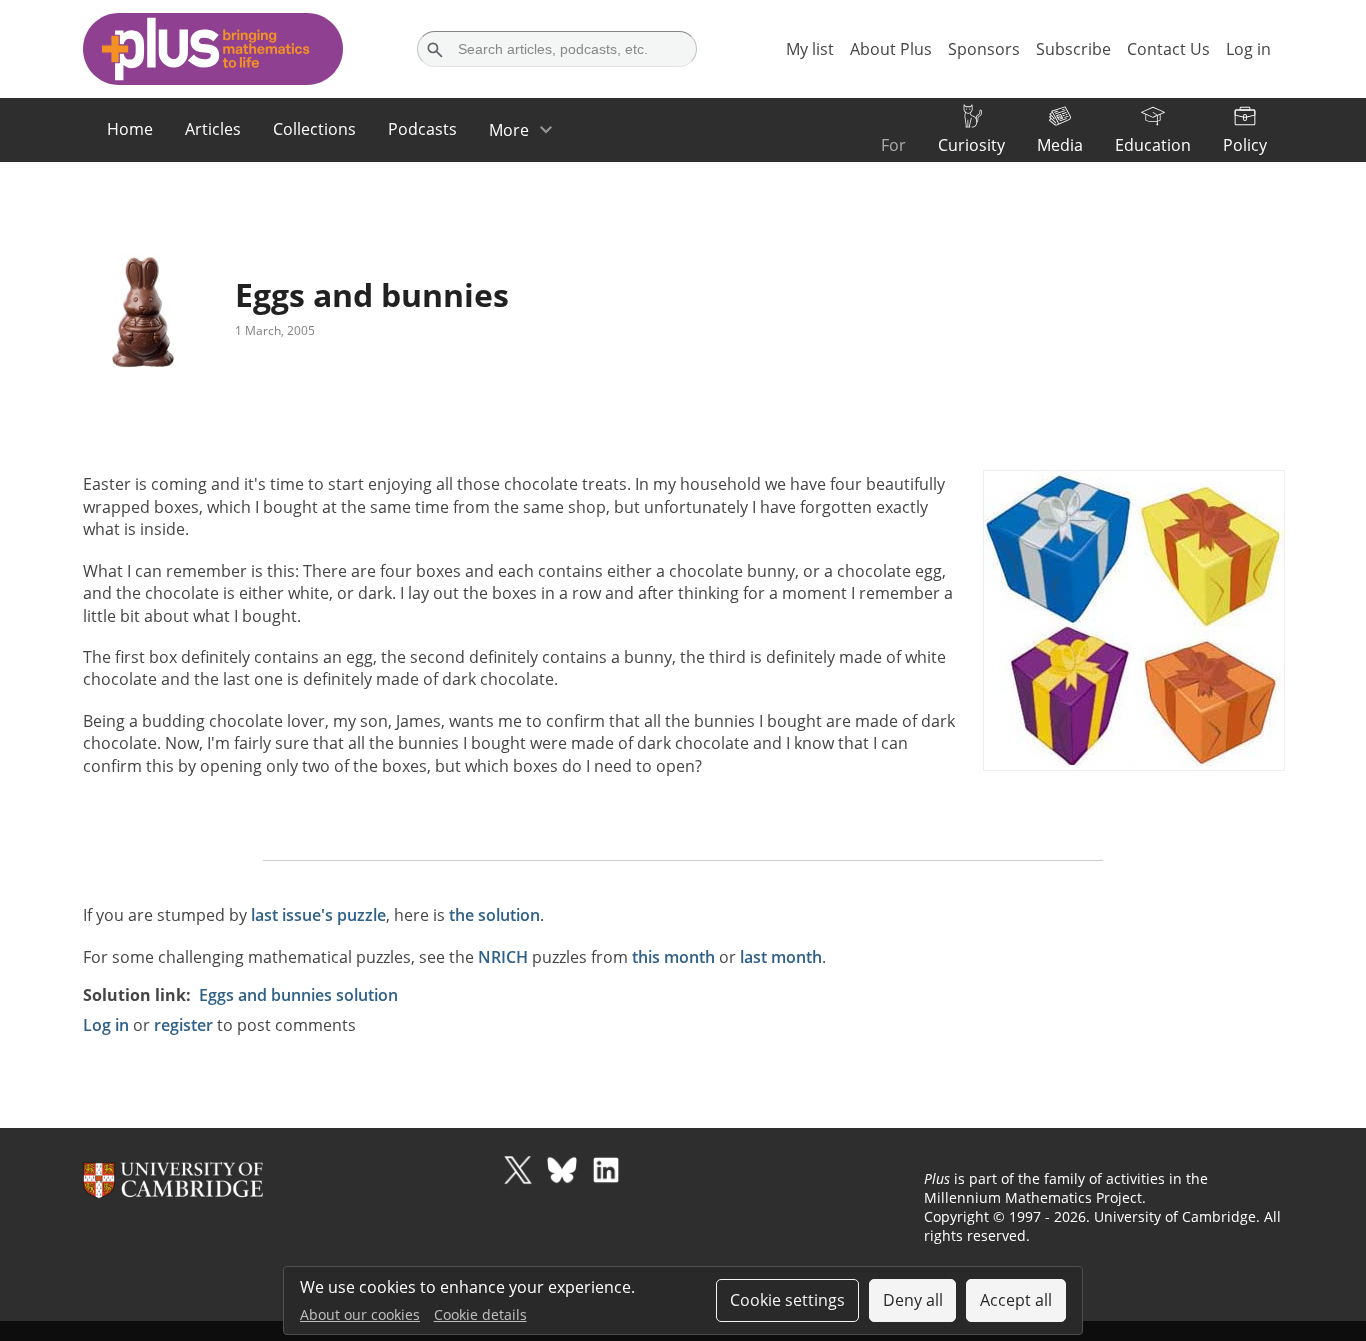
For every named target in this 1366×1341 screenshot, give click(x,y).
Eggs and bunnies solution (298, 995)
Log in (106, 1025)
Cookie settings (787, 1300)
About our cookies (360, 1314)
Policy (1245, 145)
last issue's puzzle (318, 915)
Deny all (913, 1300)
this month (673, 957)
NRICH (503, 957)
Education (1153, 145)
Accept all (1016, 1300)
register (183, 1025)
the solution (494, 915)
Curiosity (971, 145)
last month (781, 957)
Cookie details (480, 1314)
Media (1060, 145)
